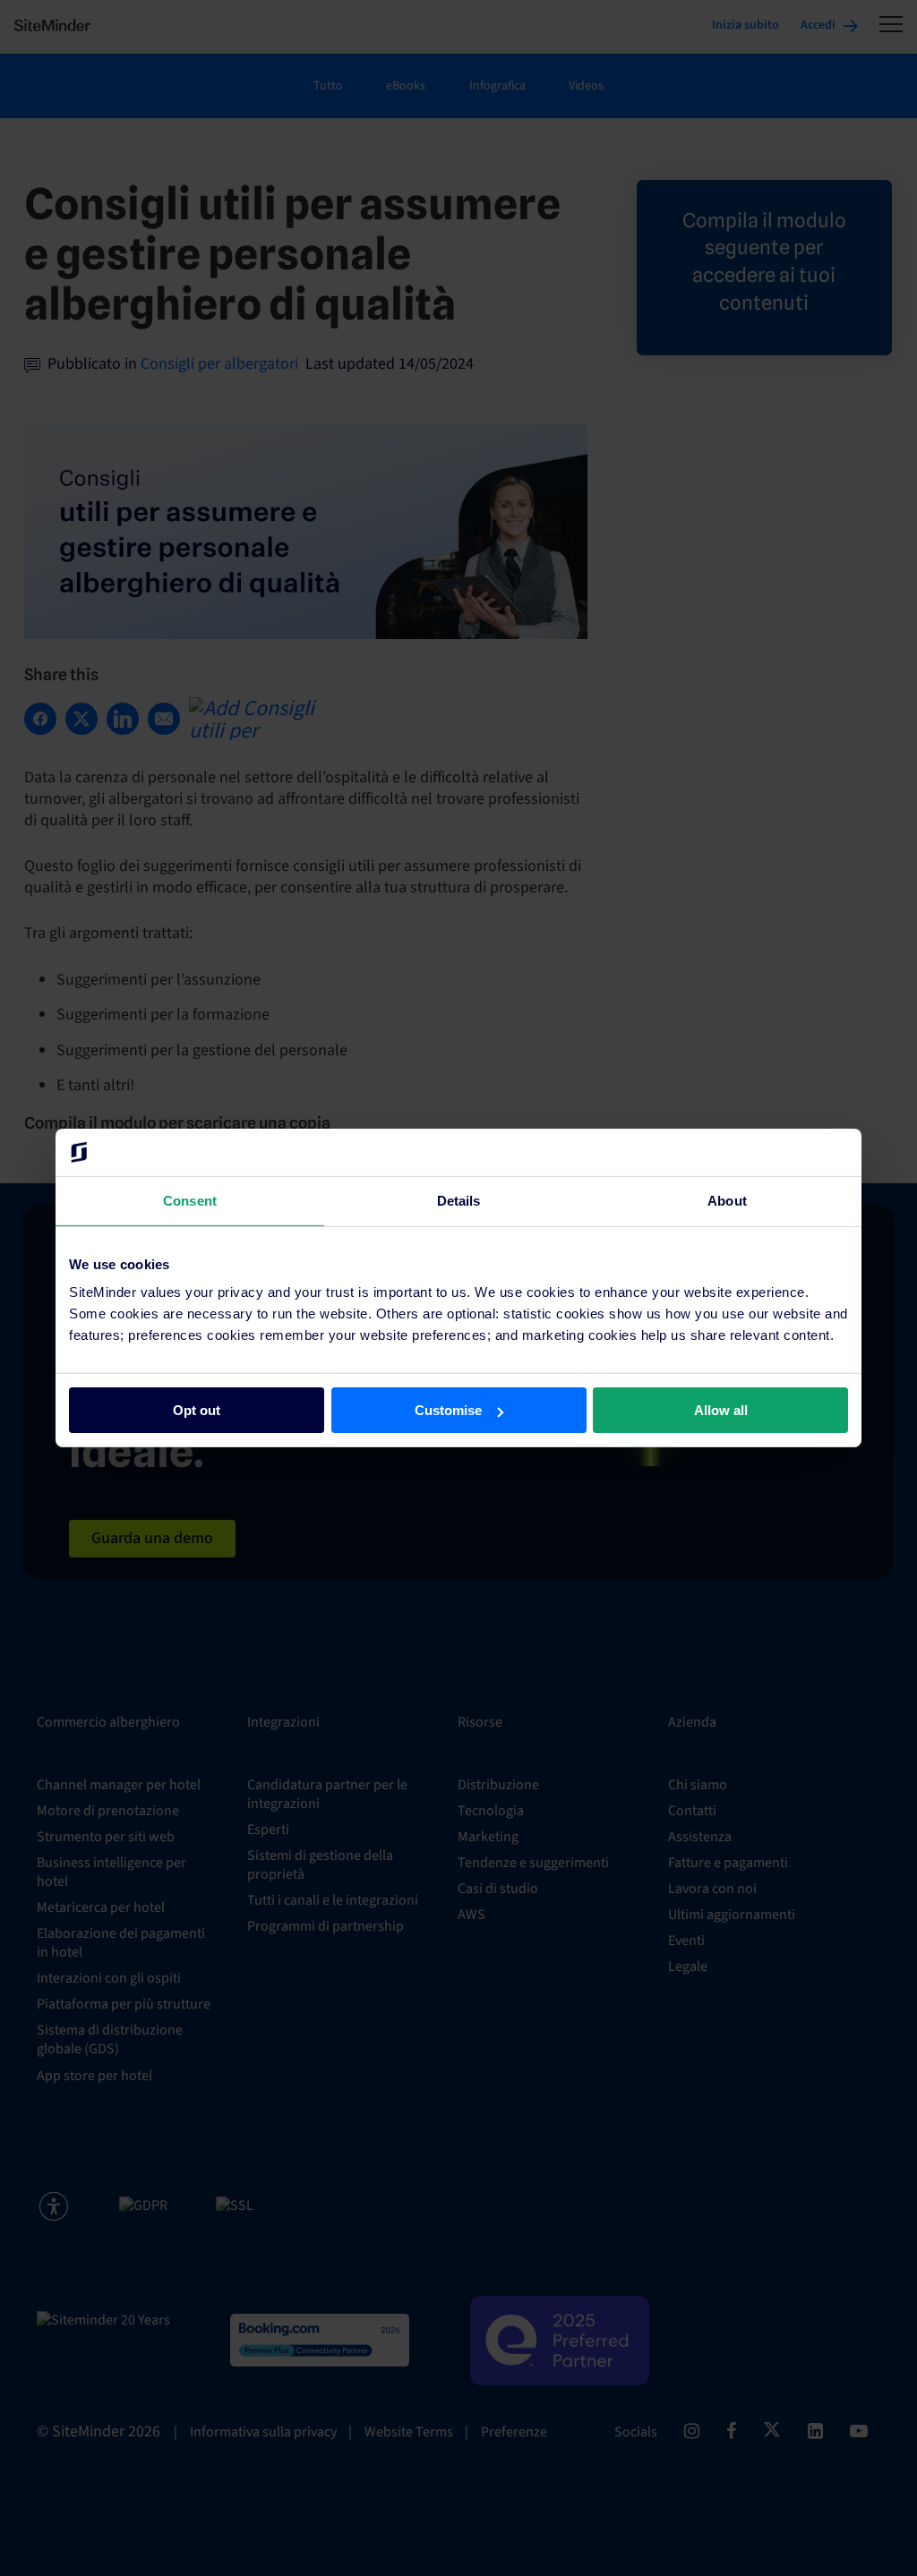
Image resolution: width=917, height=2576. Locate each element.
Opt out (197, 1410)
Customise (448, 1410)
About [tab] (727, 1200)
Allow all (721, 1410)
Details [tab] (459, 1200)
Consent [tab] (190, 1200)
